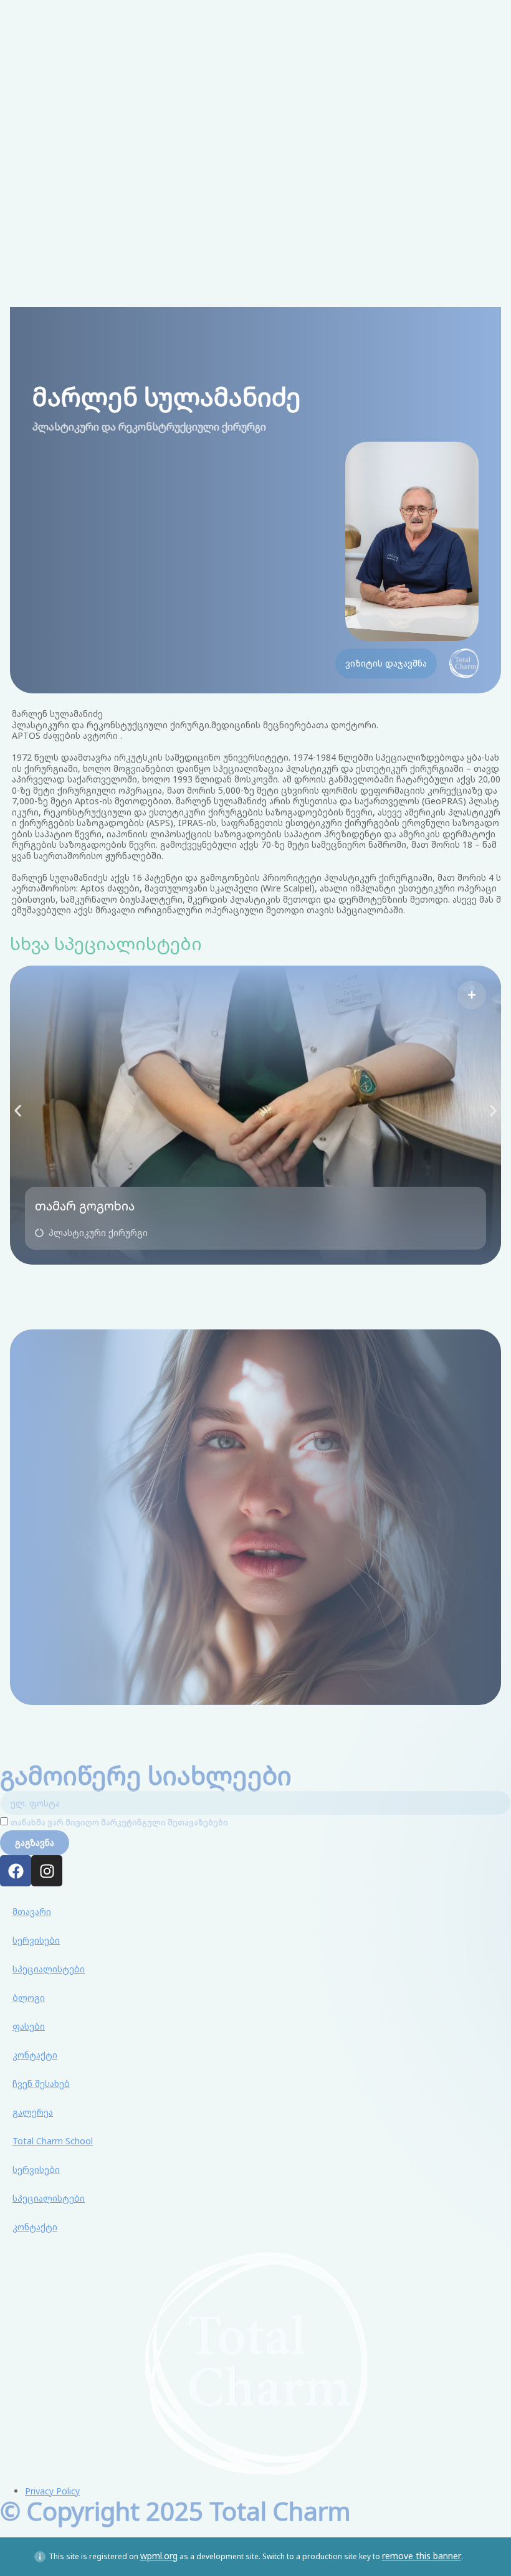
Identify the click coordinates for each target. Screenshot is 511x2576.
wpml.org (159, 2556)
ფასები (29, 2026)
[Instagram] (47, 1871)
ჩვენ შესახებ (41, 2084)
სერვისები (36, 1940)
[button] (91, 1233)
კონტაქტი (35, 2055)
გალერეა (33, 2112)
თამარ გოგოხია (85, 1206)
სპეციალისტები (49, 1969)
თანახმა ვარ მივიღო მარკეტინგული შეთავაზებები (119, 1823)
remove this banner (422, 2556)
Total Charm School (53, 2141)
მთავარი (32, 1912)
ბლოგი (29, 1998)
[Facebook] (16, 1871)
